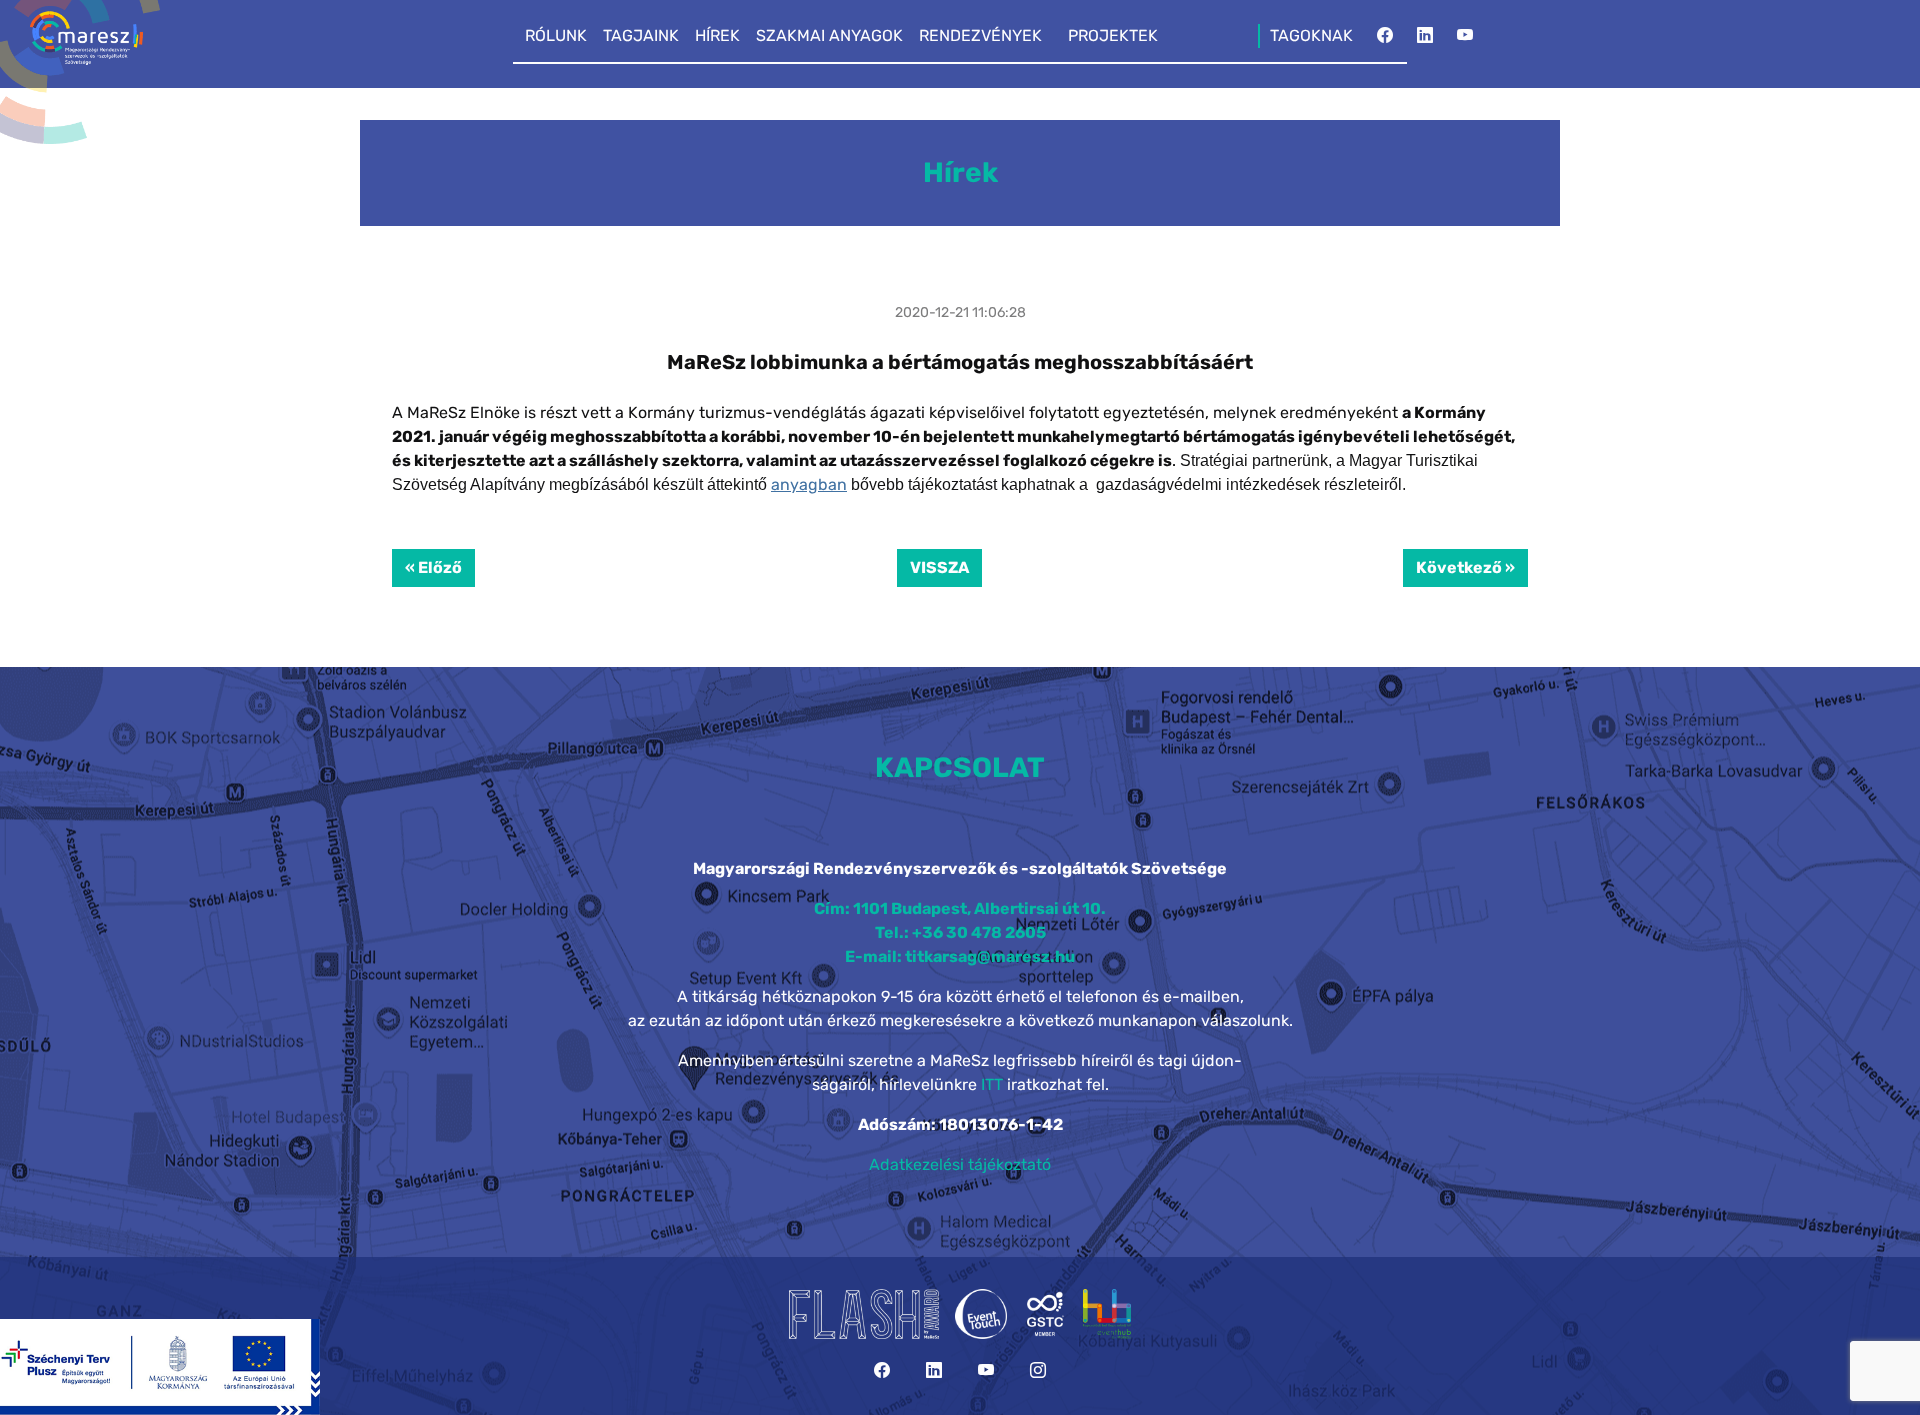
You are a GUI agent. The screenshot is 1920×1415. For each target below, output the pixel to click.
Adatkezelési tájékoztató (960, 1164)
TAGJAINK (641, 35)
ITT (992, 1084)
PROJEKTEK (1113, 35)
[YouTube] (1465, 41)
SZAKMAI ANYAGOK (829, 35)
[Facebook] (1385, 41)
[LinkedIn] (1425, 41)
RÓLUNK (556, 35)
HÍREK (717, 35)
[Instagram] (1038, 1370)
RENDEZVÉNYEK (980, 35)
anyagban (809, 484)
